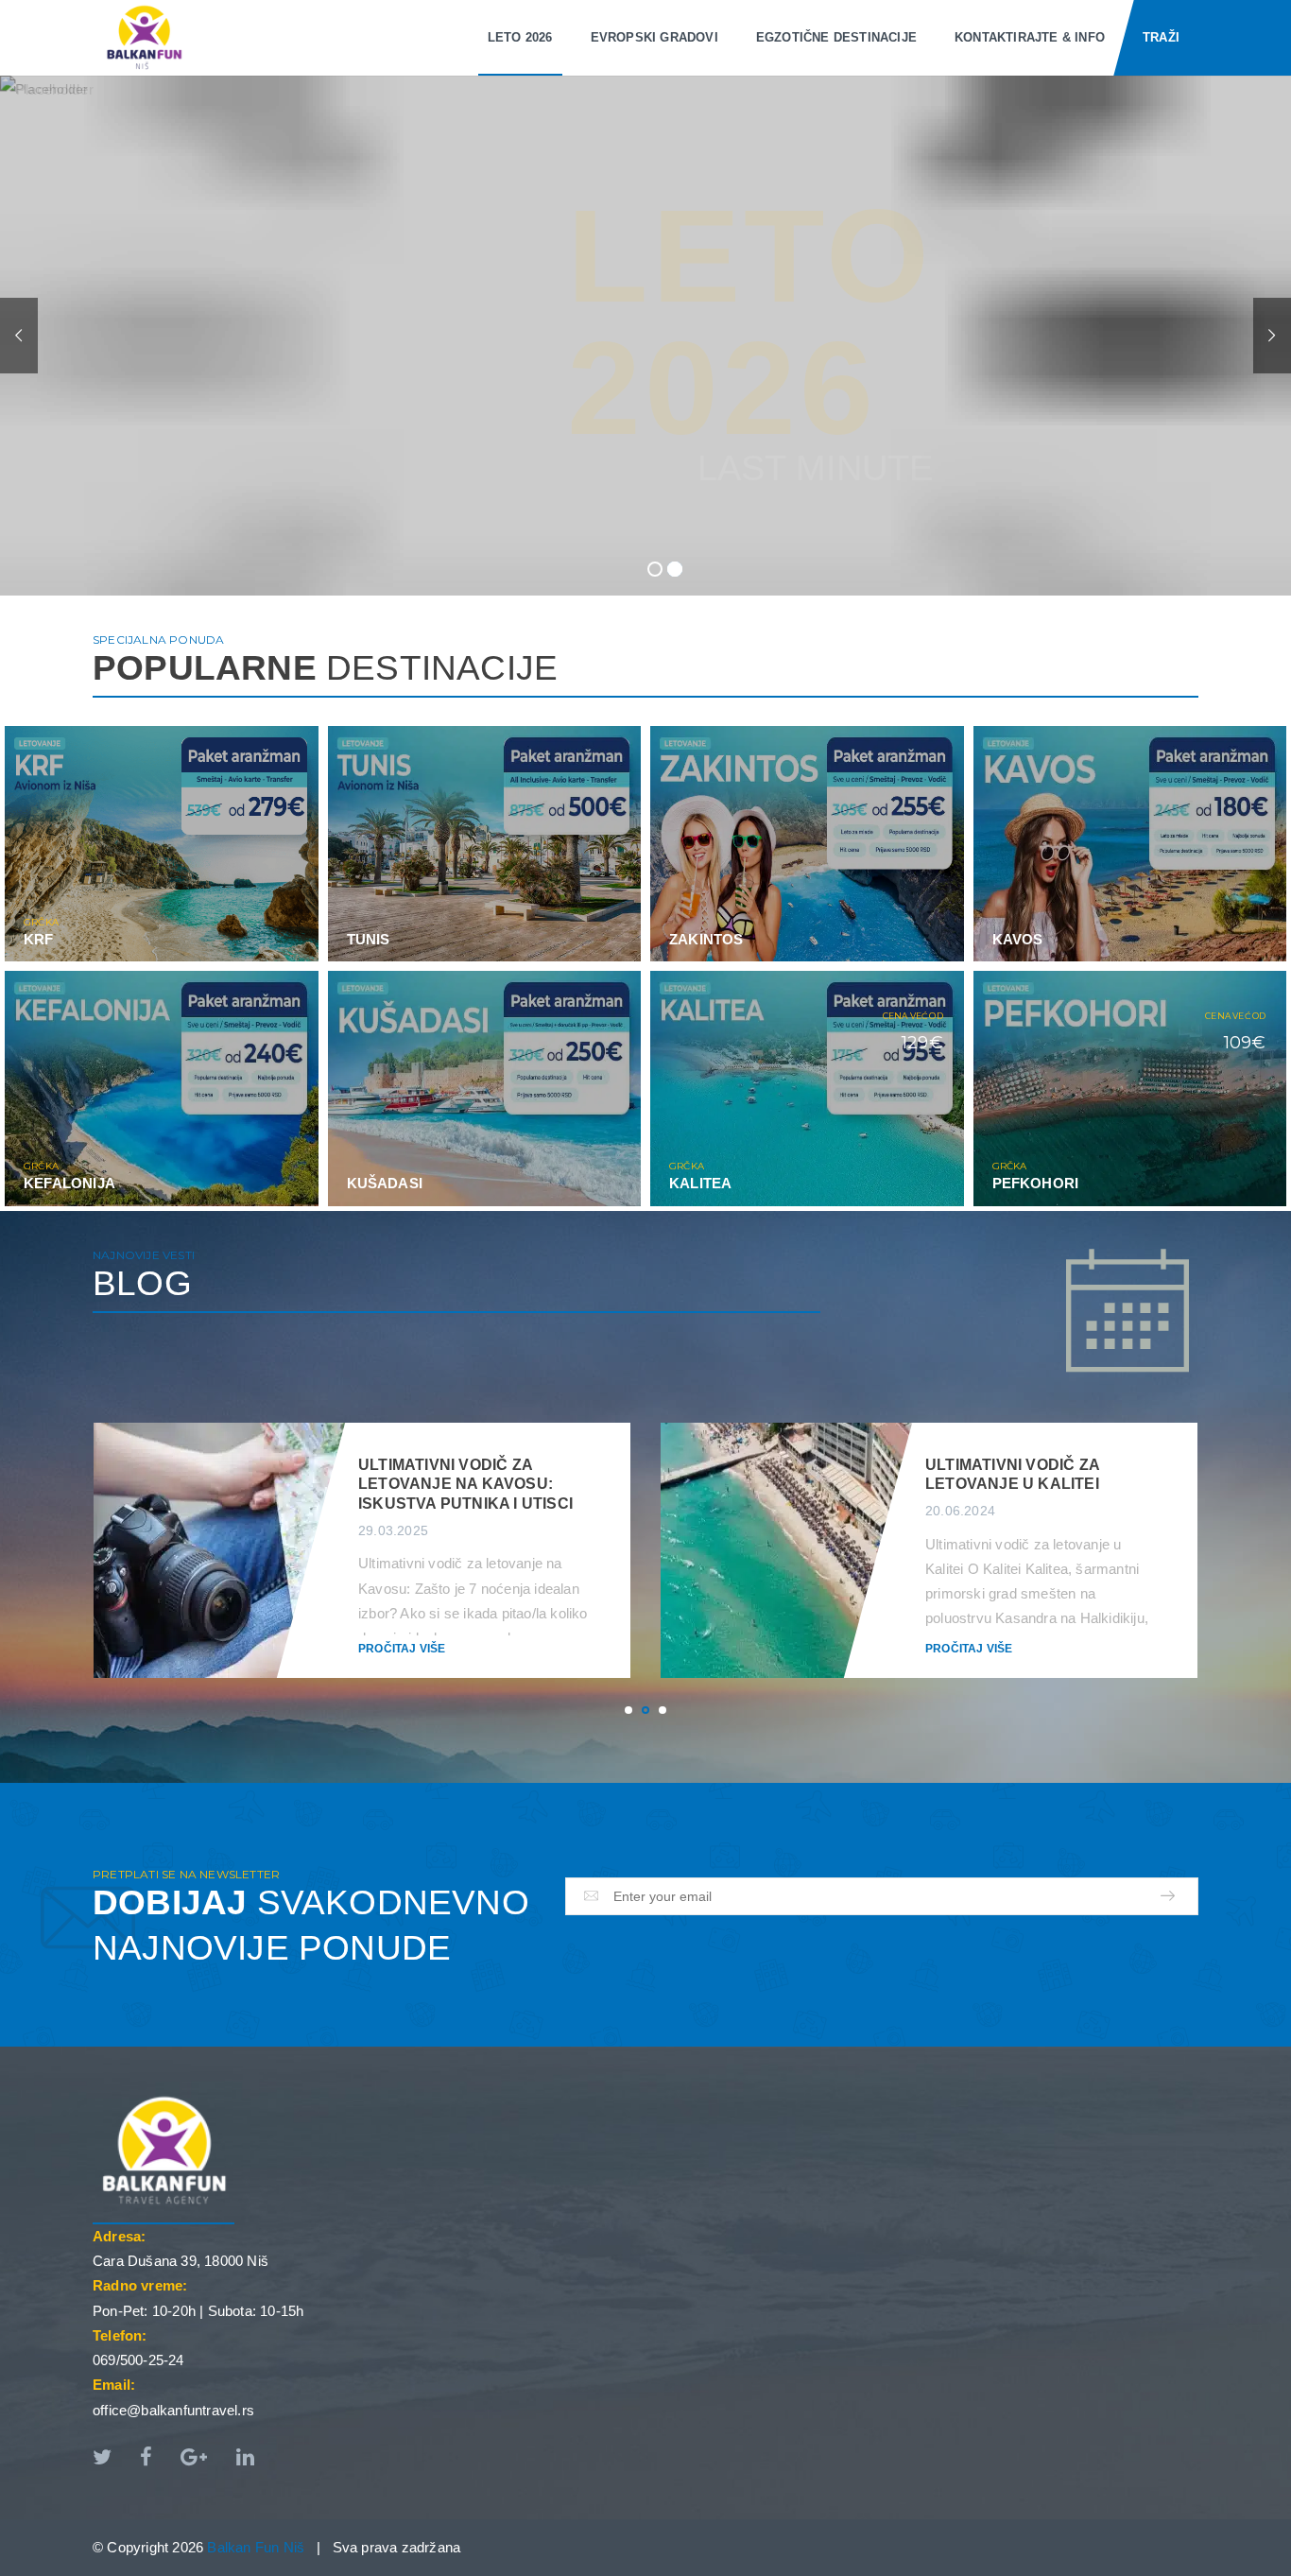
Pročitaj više (402, 1649)
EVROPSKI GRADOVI (654, 37)
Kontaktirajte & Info (1030, 37)
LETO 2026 (520, 37)
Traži (1161, 37)
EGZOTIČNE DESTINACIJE (836, 37)
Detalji (263, 951)
